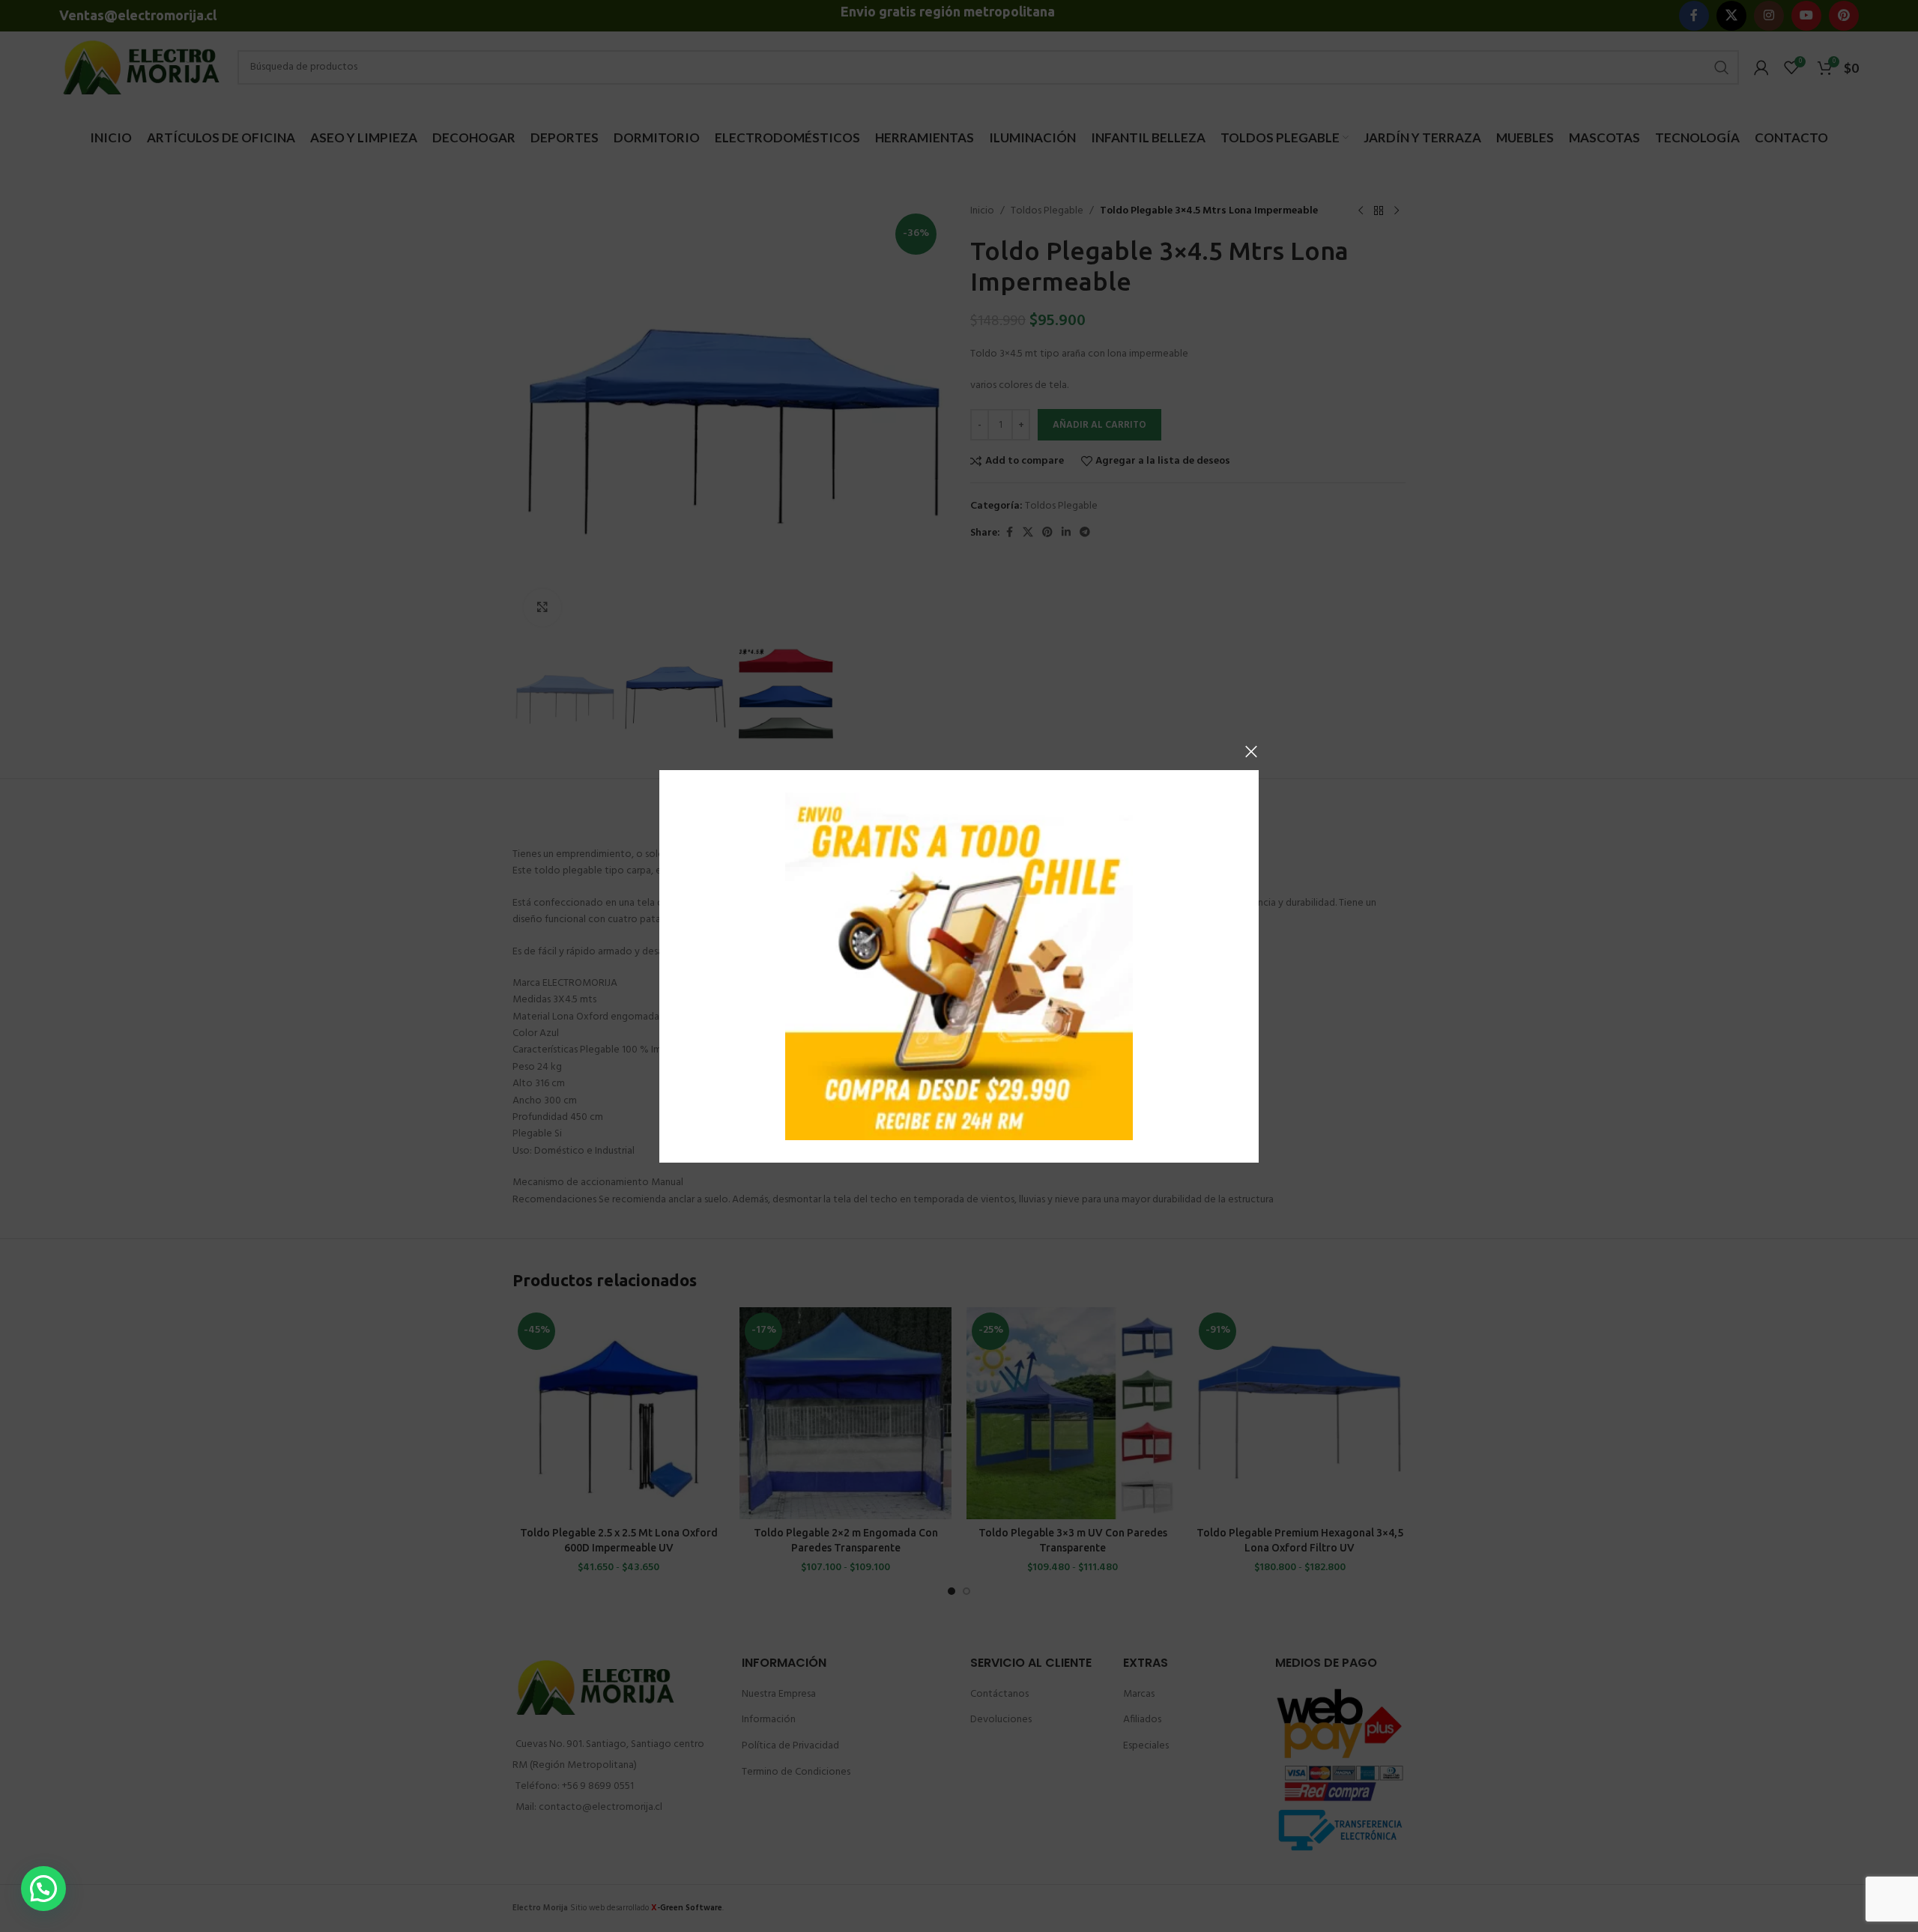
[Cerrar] (1251, 751)
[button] (43, 1889)
